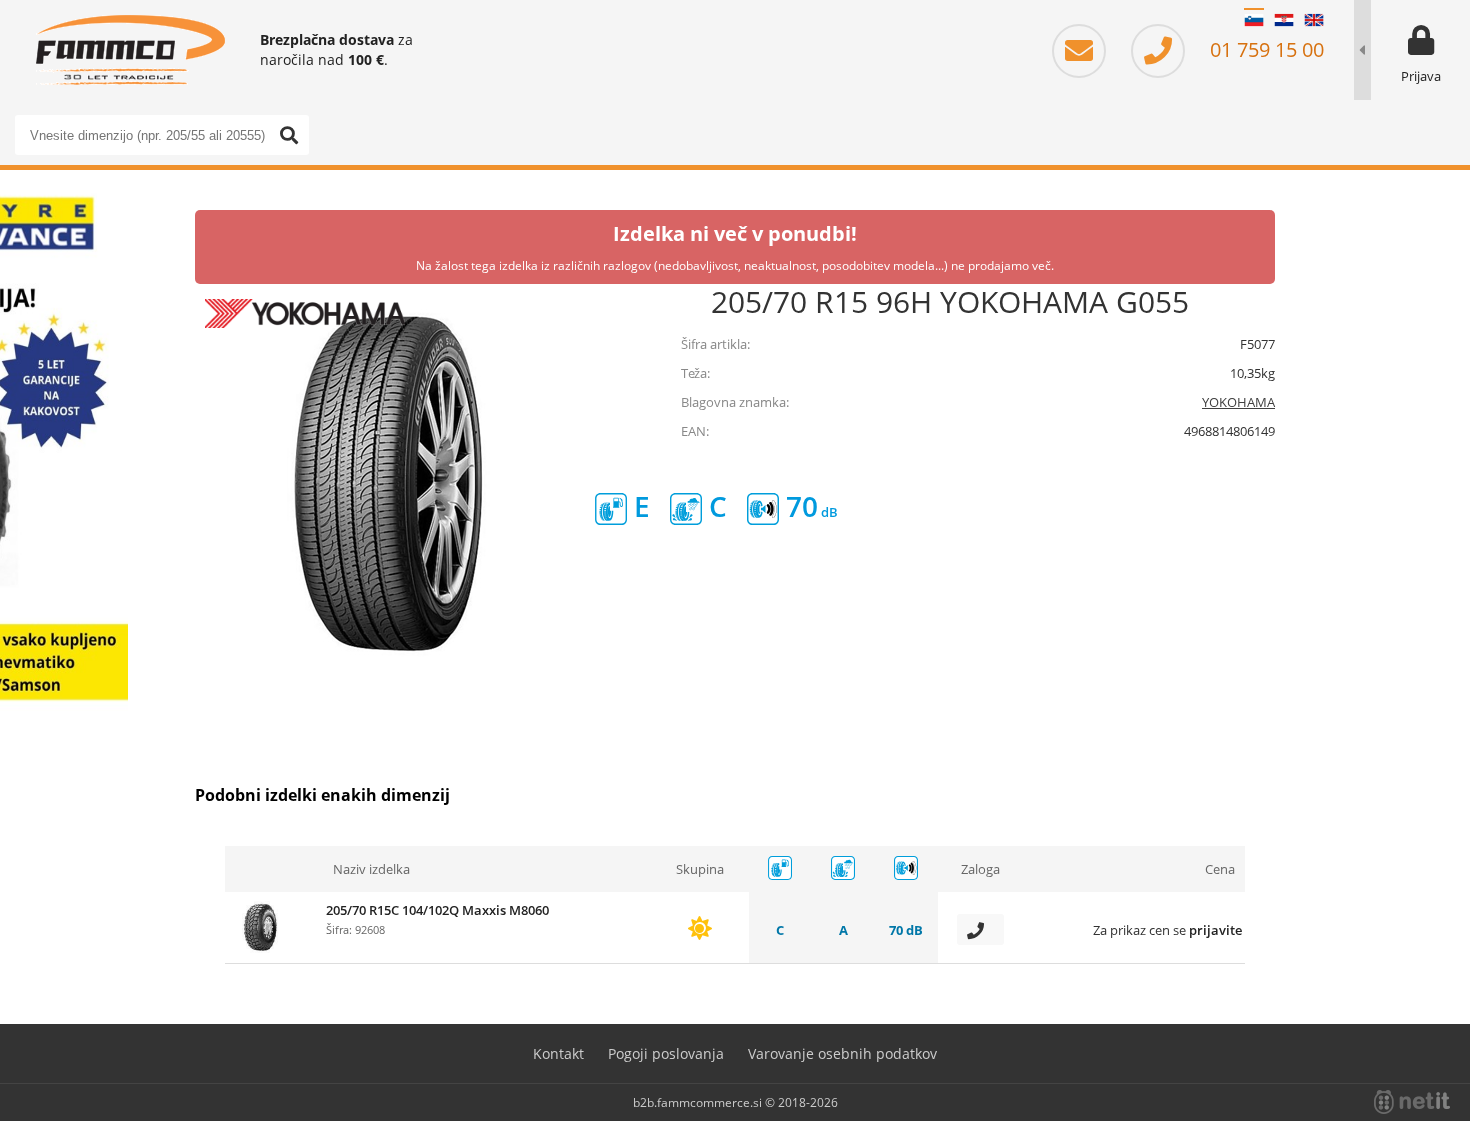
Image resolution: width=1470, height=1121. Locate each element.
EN (1314, 20)
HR (1284, 20)
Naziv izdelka (371, 869)
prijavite (1215, 930)
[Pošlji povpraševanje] (980, 929)
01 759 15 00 (1264, 49)
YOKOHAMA (1238, 402)
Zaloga (980, 869)
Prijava (1421, 76)
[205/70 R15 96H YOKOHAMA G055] (395, 484)
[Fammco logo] (130, 50)
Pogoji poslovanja (666, 1053)
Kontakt (558, 1053)
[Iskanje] (289, 135)
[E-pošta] (1089, 49)
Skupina (700, 869)
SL (1254, 20)
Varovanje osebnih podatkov (842, 1053)
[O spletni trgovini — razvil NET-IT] (1412, 1102)
